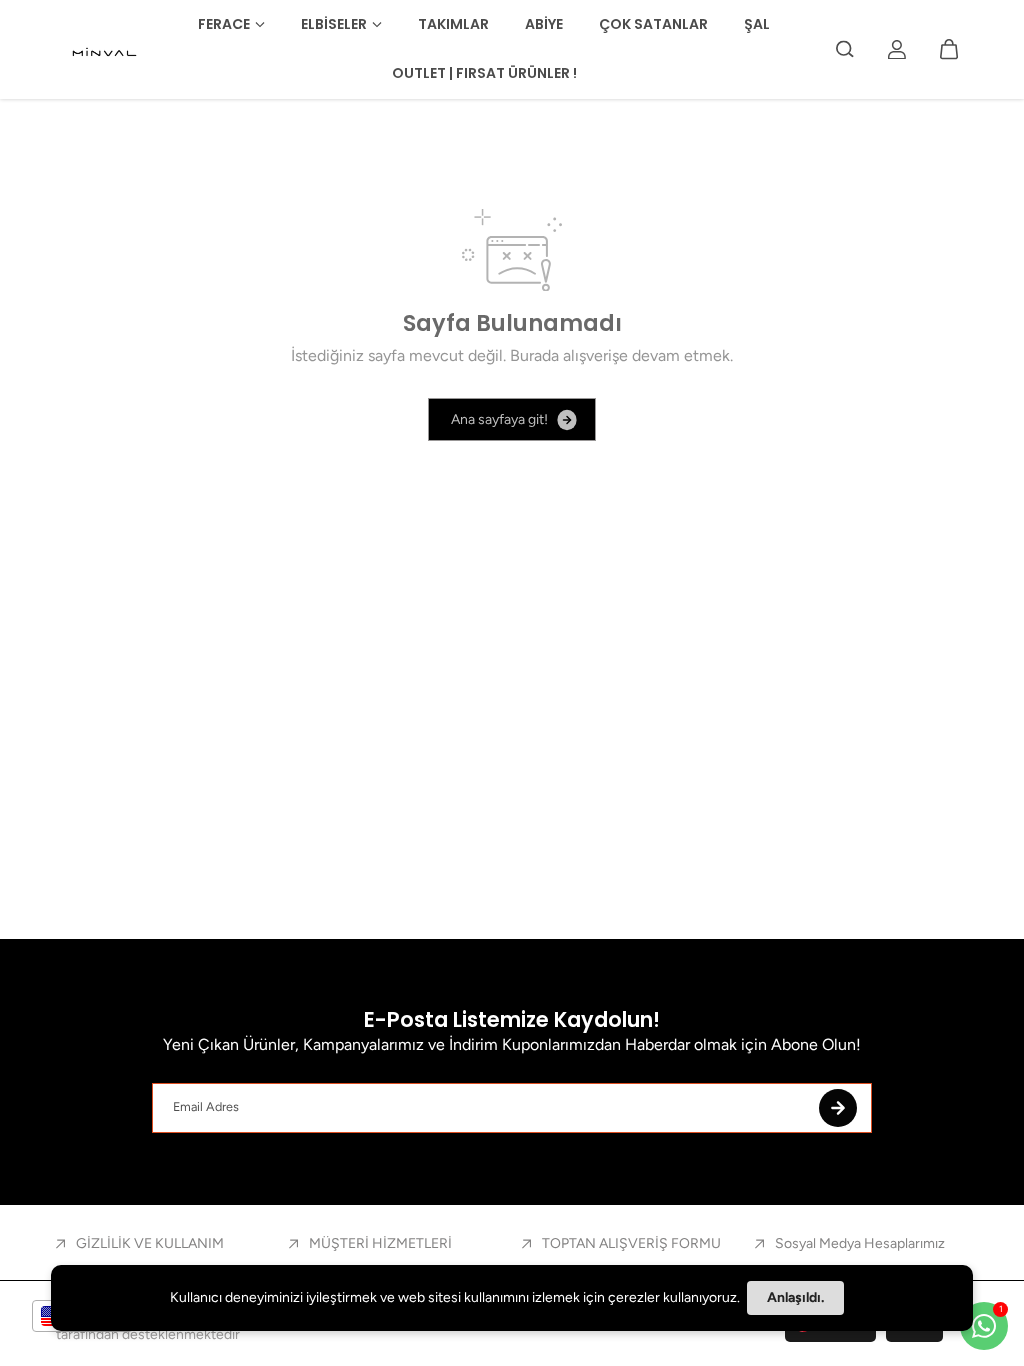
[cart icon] (949, 49)
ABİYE (544, 24)
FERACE (224, 24)
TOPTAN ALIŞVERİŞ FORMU (631, 1243)
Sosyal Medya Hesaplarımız (860, 1243)
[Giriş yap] (897, 49)
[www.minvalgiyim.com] (106, 49)
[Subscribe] (838, 1108)
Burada (534, 355)
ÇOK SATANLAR (653, 24)
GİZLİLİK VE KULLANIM (150, 1243)
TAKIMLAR (453, 24)
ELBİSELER (334, 24)
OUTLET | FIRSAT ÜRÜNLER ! (484, 73)
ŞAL (757, 24)
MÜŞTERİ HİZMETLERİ (380, 1243)
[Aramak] (845, 49)
